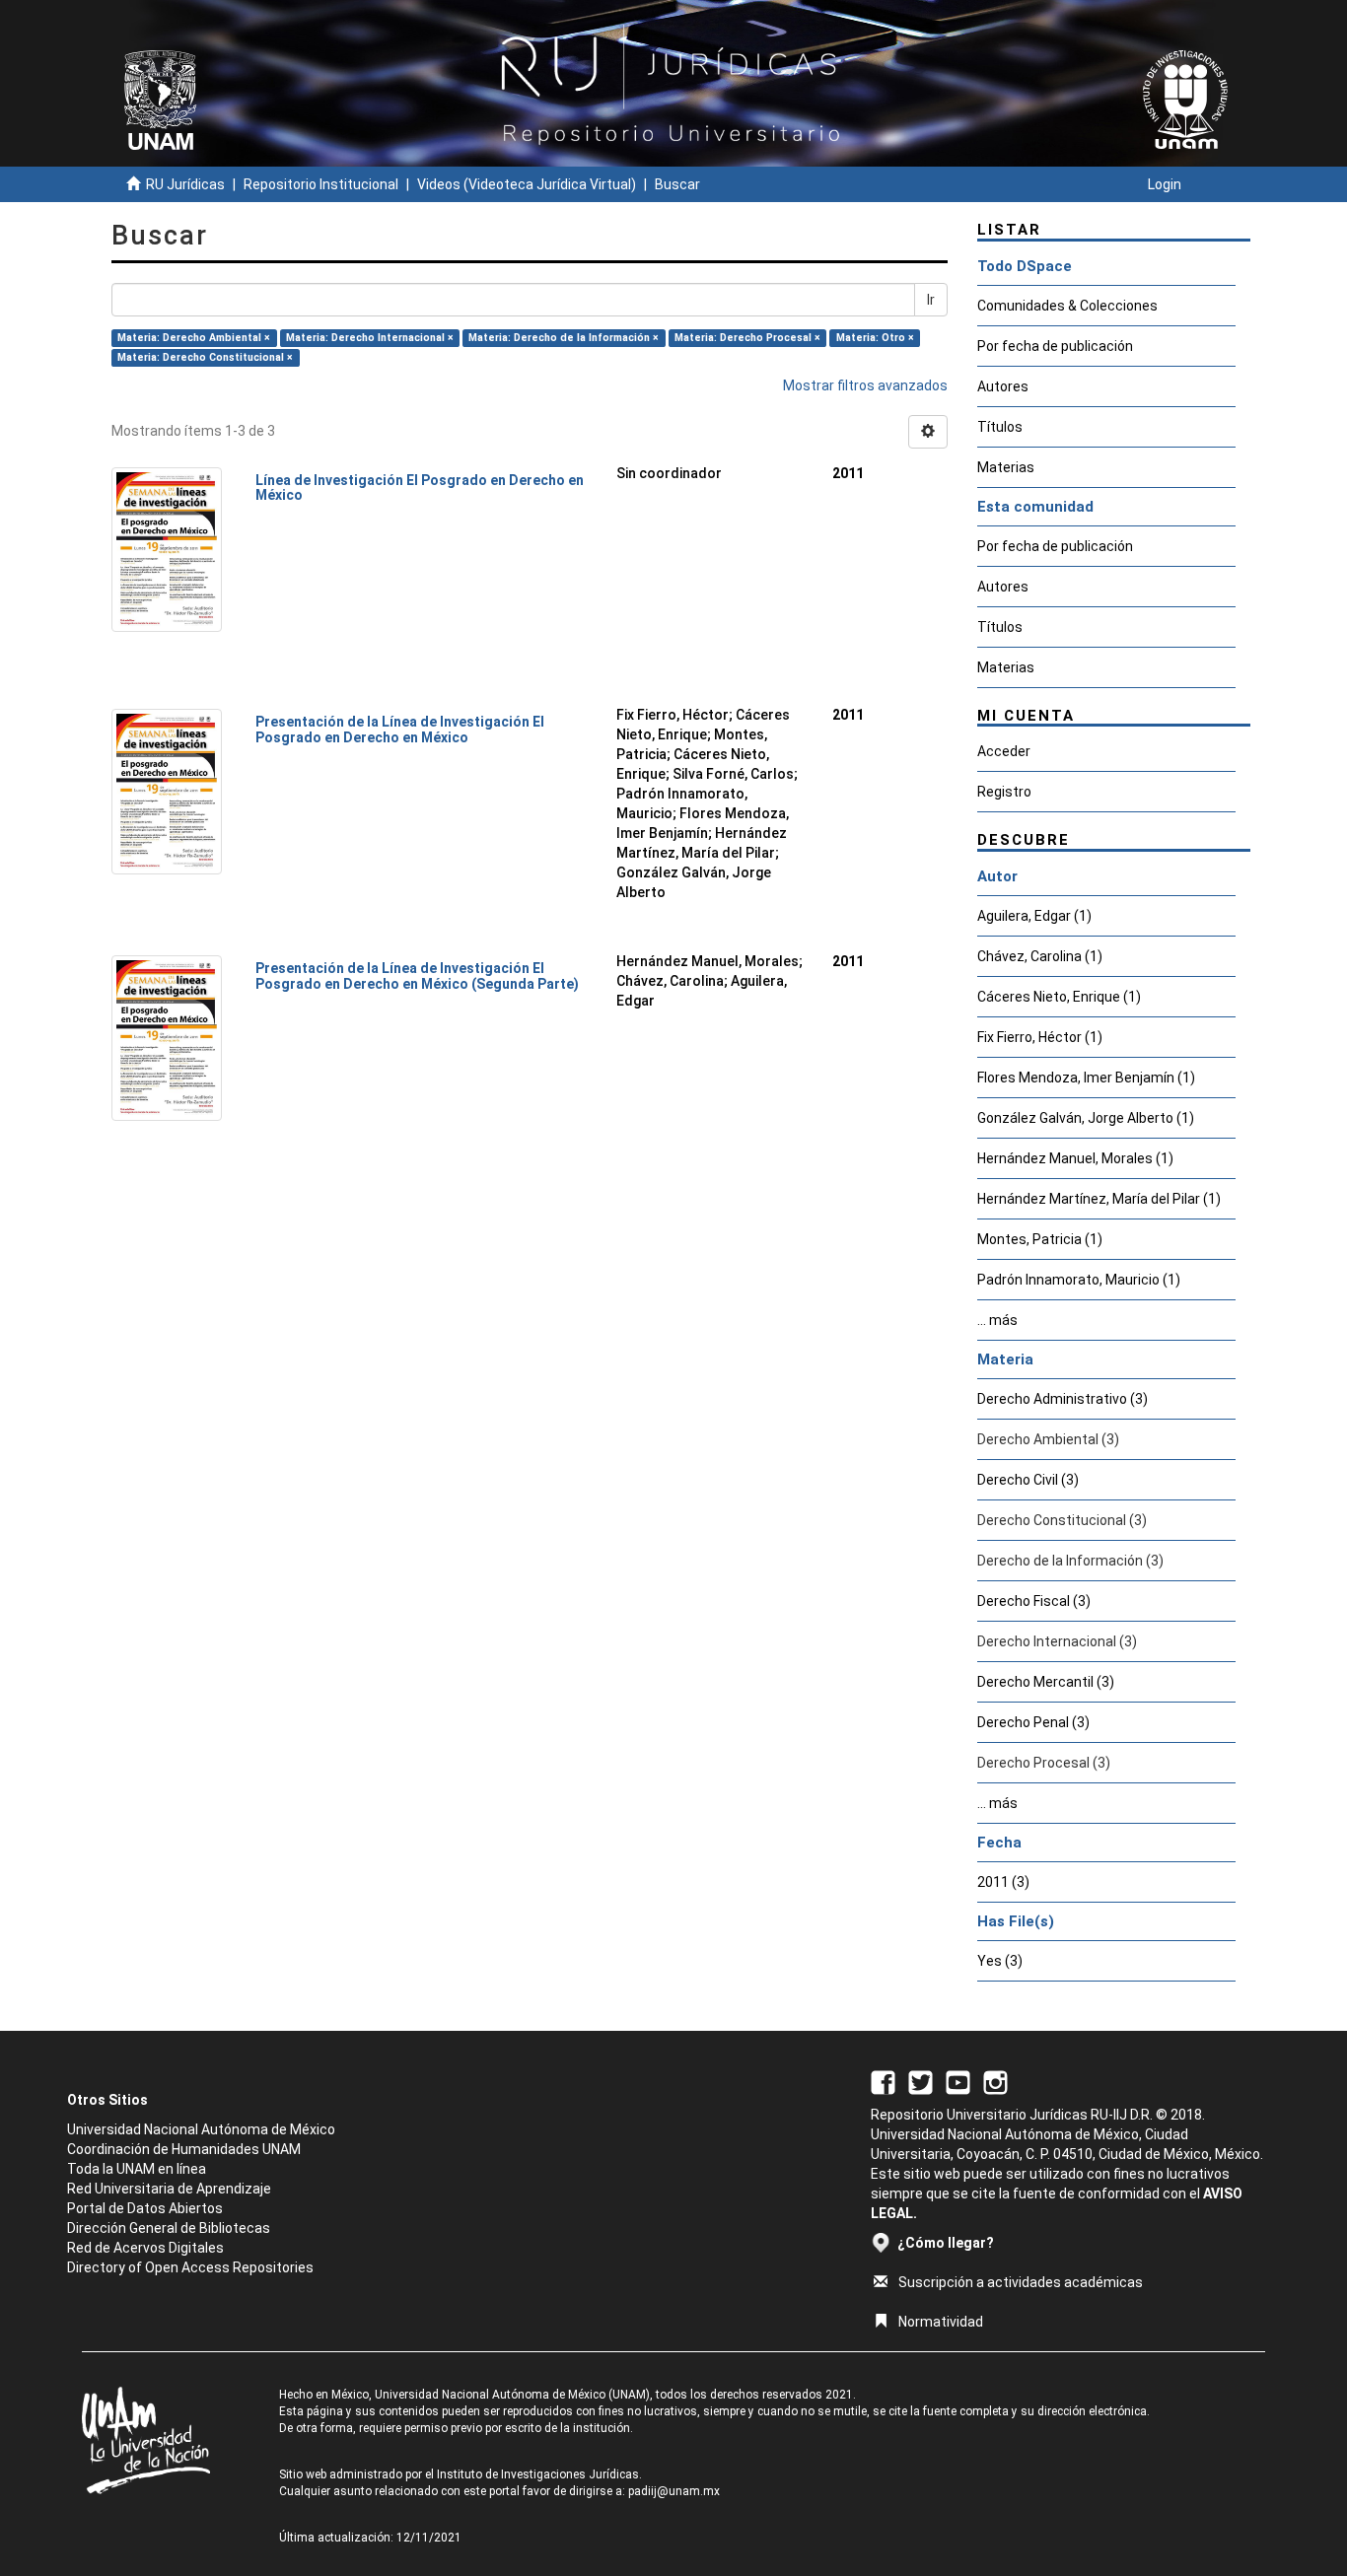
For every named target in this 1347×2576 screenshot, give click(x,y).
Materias (1006, 467)
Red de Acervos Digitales (145, 2248)
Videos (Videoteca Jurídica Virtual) (527, 184)
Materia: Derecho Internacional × (370, 338)
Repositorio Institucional (321, 184)
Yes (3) (1000, 1961)
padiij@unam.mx (674, 2491)
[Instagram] (995, 2081)
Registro (1004, 792)
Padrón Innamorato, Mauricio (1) (1079, 1280)
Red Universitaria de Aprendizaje (169, 2189)
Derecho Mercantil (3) (1046, 1682)
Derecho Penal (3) (1033, 1722)
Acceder (1004, 751)
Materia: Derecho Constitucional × (205, 357)
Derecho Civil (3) (1028, 1480)
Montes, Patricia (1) (1040, 1239)
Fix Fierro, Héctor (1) (1040, 1037)
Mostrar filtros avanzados (865, 385)
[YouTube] (958, 2081)
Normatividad (941, 2322)
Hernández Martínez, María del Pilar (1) (1099, 1199)
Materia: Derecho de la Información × (564, 338)
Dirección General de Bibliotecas (169, 2228)
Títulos (1000, 427)
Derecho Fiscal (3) (1034, 1601)
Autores (1003, 386)
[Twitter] (921, 2081)
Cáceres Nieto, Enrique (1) (1059, 997)
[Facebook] (883, 2081)
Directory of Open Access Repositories (190, 2267)
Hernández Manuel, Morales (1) (1075, 1158)
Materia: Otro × (875, 338)
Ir (931, 300)
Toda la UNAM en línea (137, 2169)
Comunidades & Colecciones (1067, 306)
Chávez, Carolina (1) (1040, 956)
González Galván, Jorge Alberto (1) (1086, 1118)
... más (997, 1320)
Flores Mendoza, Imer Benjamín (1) (1086, 1078)
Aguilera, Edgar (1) (1034, 916)
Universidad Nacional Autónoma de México (201, 2129)
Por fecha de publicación (1055, 346)
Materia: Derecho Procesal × (747, 338)
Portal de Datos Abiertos (145, 2208)
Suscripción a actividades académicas (1021, 2282)
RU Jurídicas (185, 184)
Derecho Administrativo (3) (1063, 1399)
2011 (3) (1003, 1882)
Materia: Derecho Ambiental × (194, 338)
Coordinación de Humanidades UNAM (184, 2149)
